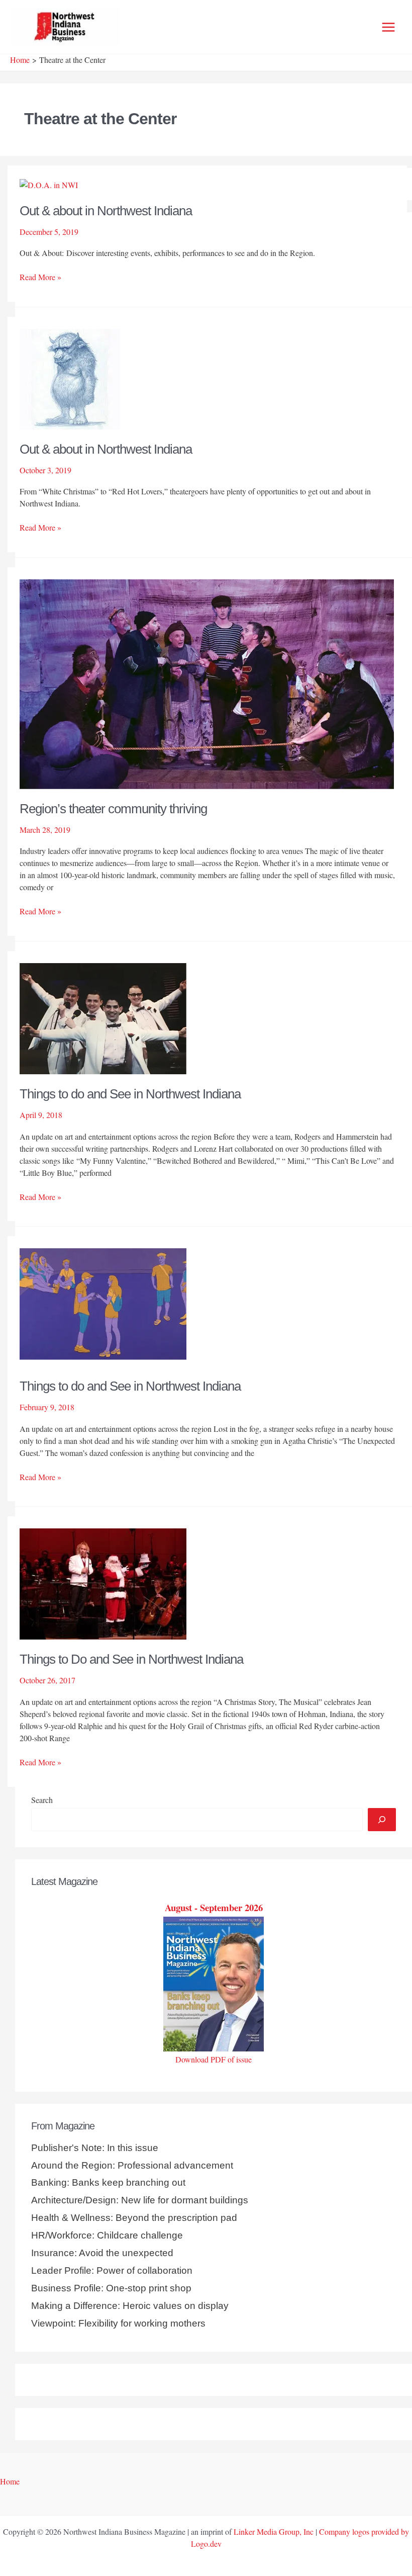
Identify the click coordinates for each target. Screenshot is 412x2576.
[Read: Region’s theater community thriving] (207, 683)
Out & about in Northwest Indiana (106, 211)
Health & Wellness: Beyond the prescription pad (134, 2218)
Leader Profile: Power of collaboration (112, 2270)
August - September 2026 (214, 1907)
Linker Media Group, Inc (274, 2531)
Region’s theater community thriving (113, 809)
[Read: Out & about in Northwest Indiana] (49, 183)
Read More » (40, 277)
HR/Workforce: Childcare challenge (107, 2235)
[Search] (382, 1820)
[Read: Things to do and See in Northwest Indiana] (103, 1017)
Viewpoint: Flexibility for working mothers (118, 2323)
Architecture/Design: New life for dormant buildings (140, 2200)
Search (42, 1800)
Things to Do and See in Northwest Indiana (131, 1659)
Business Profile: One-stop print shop (111, 2288)
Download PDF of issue (214, 2059)
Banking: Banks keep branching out (108, 2182)
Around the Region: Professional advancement (132, 2165)
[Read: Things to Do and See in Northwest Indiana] (103, 1583)
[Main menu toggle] (388, 27)
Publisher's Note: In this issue (95, 2148)
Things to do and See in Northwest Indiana (130, 1094)
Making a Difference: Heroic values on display (130, 2306)
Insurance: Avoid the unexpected (102, 2253)
